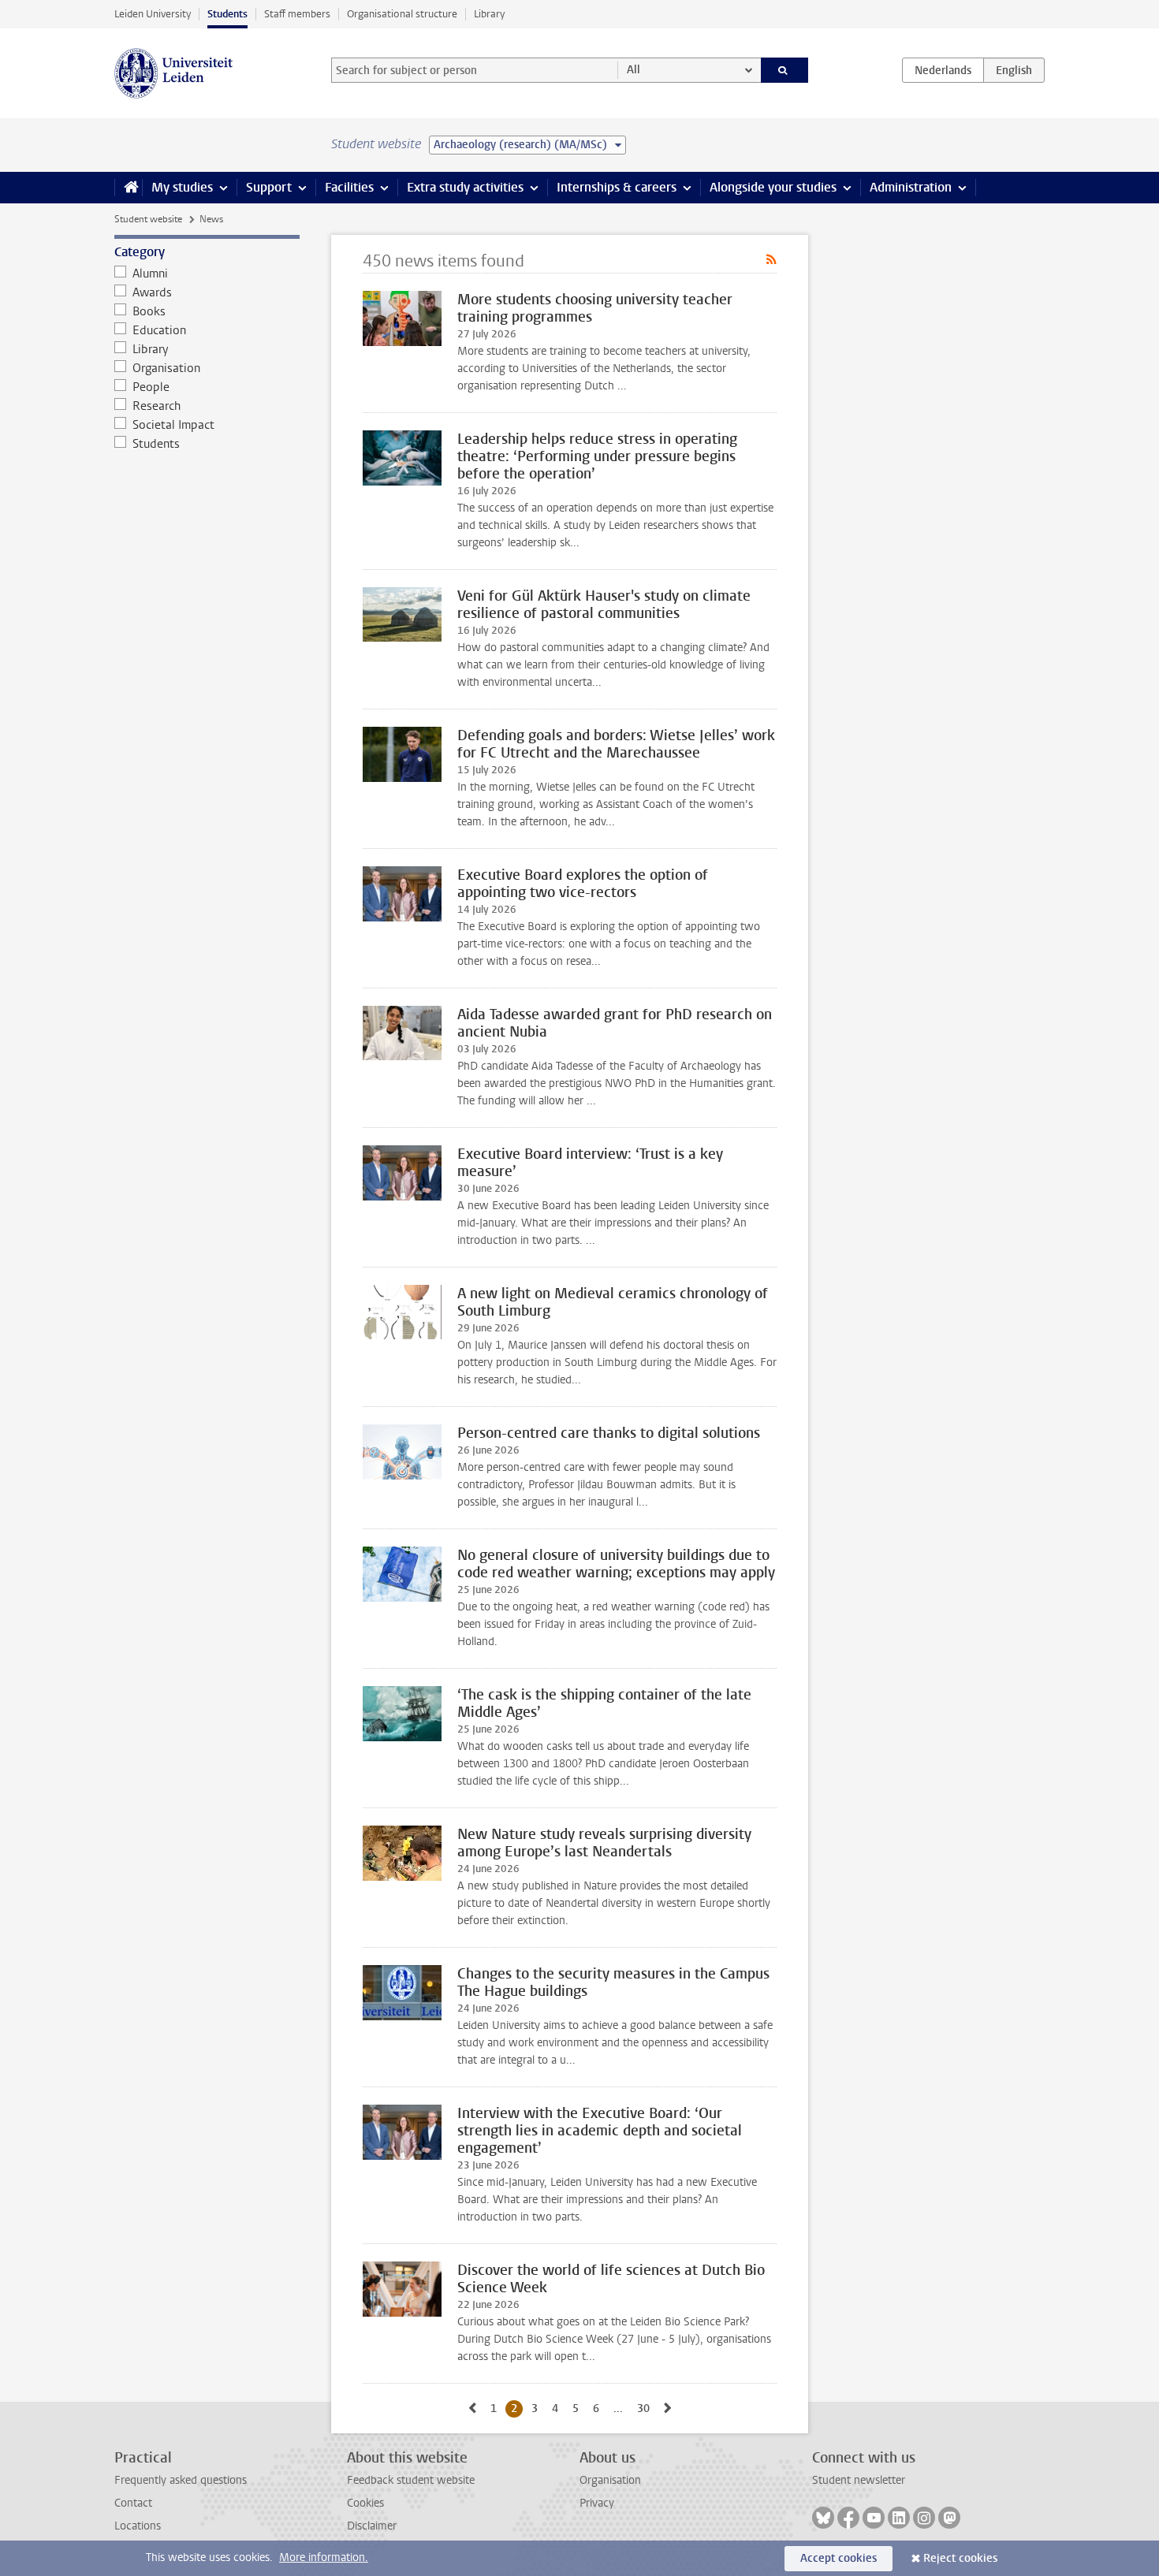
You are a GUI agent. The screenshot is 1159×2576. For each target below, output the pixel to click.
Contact (133, 2503)
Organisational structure (402, 14)
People (151, 387)
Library (489, 14)
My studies (182, 187)
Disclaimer (372, 2526)
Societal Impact (173, 425)
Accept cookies (839, 2558)
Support (269, 187)
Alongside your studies (773, 187)
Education (159, 330)
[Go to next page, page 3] (668, 2408)
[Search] (785, 70)
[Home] (128, 188)
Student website (148, 219)
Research (157, 406)
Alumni (150, 274)
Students (227, 14)
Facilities (349, 187)
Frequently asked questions (181, 2480)
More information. (324, 2557)
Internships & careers (617, 187)
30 (646, 2408)
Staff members (297, 14)
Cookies (365, 2503)
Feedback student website (411, 2480)
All (634, 70)
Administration (911, 187)
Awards (152, 292)
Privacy (597, 2503)
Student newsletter (859, 2480)
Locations (138, 2526)
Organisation (166, 368)
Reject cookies (960, 2558)
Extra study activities (465, 187)
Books (149, 311)
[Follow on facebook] (848, 2518)
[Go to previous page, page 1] (472, 2408)
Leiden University (153, 14)
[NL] (943, 70)
